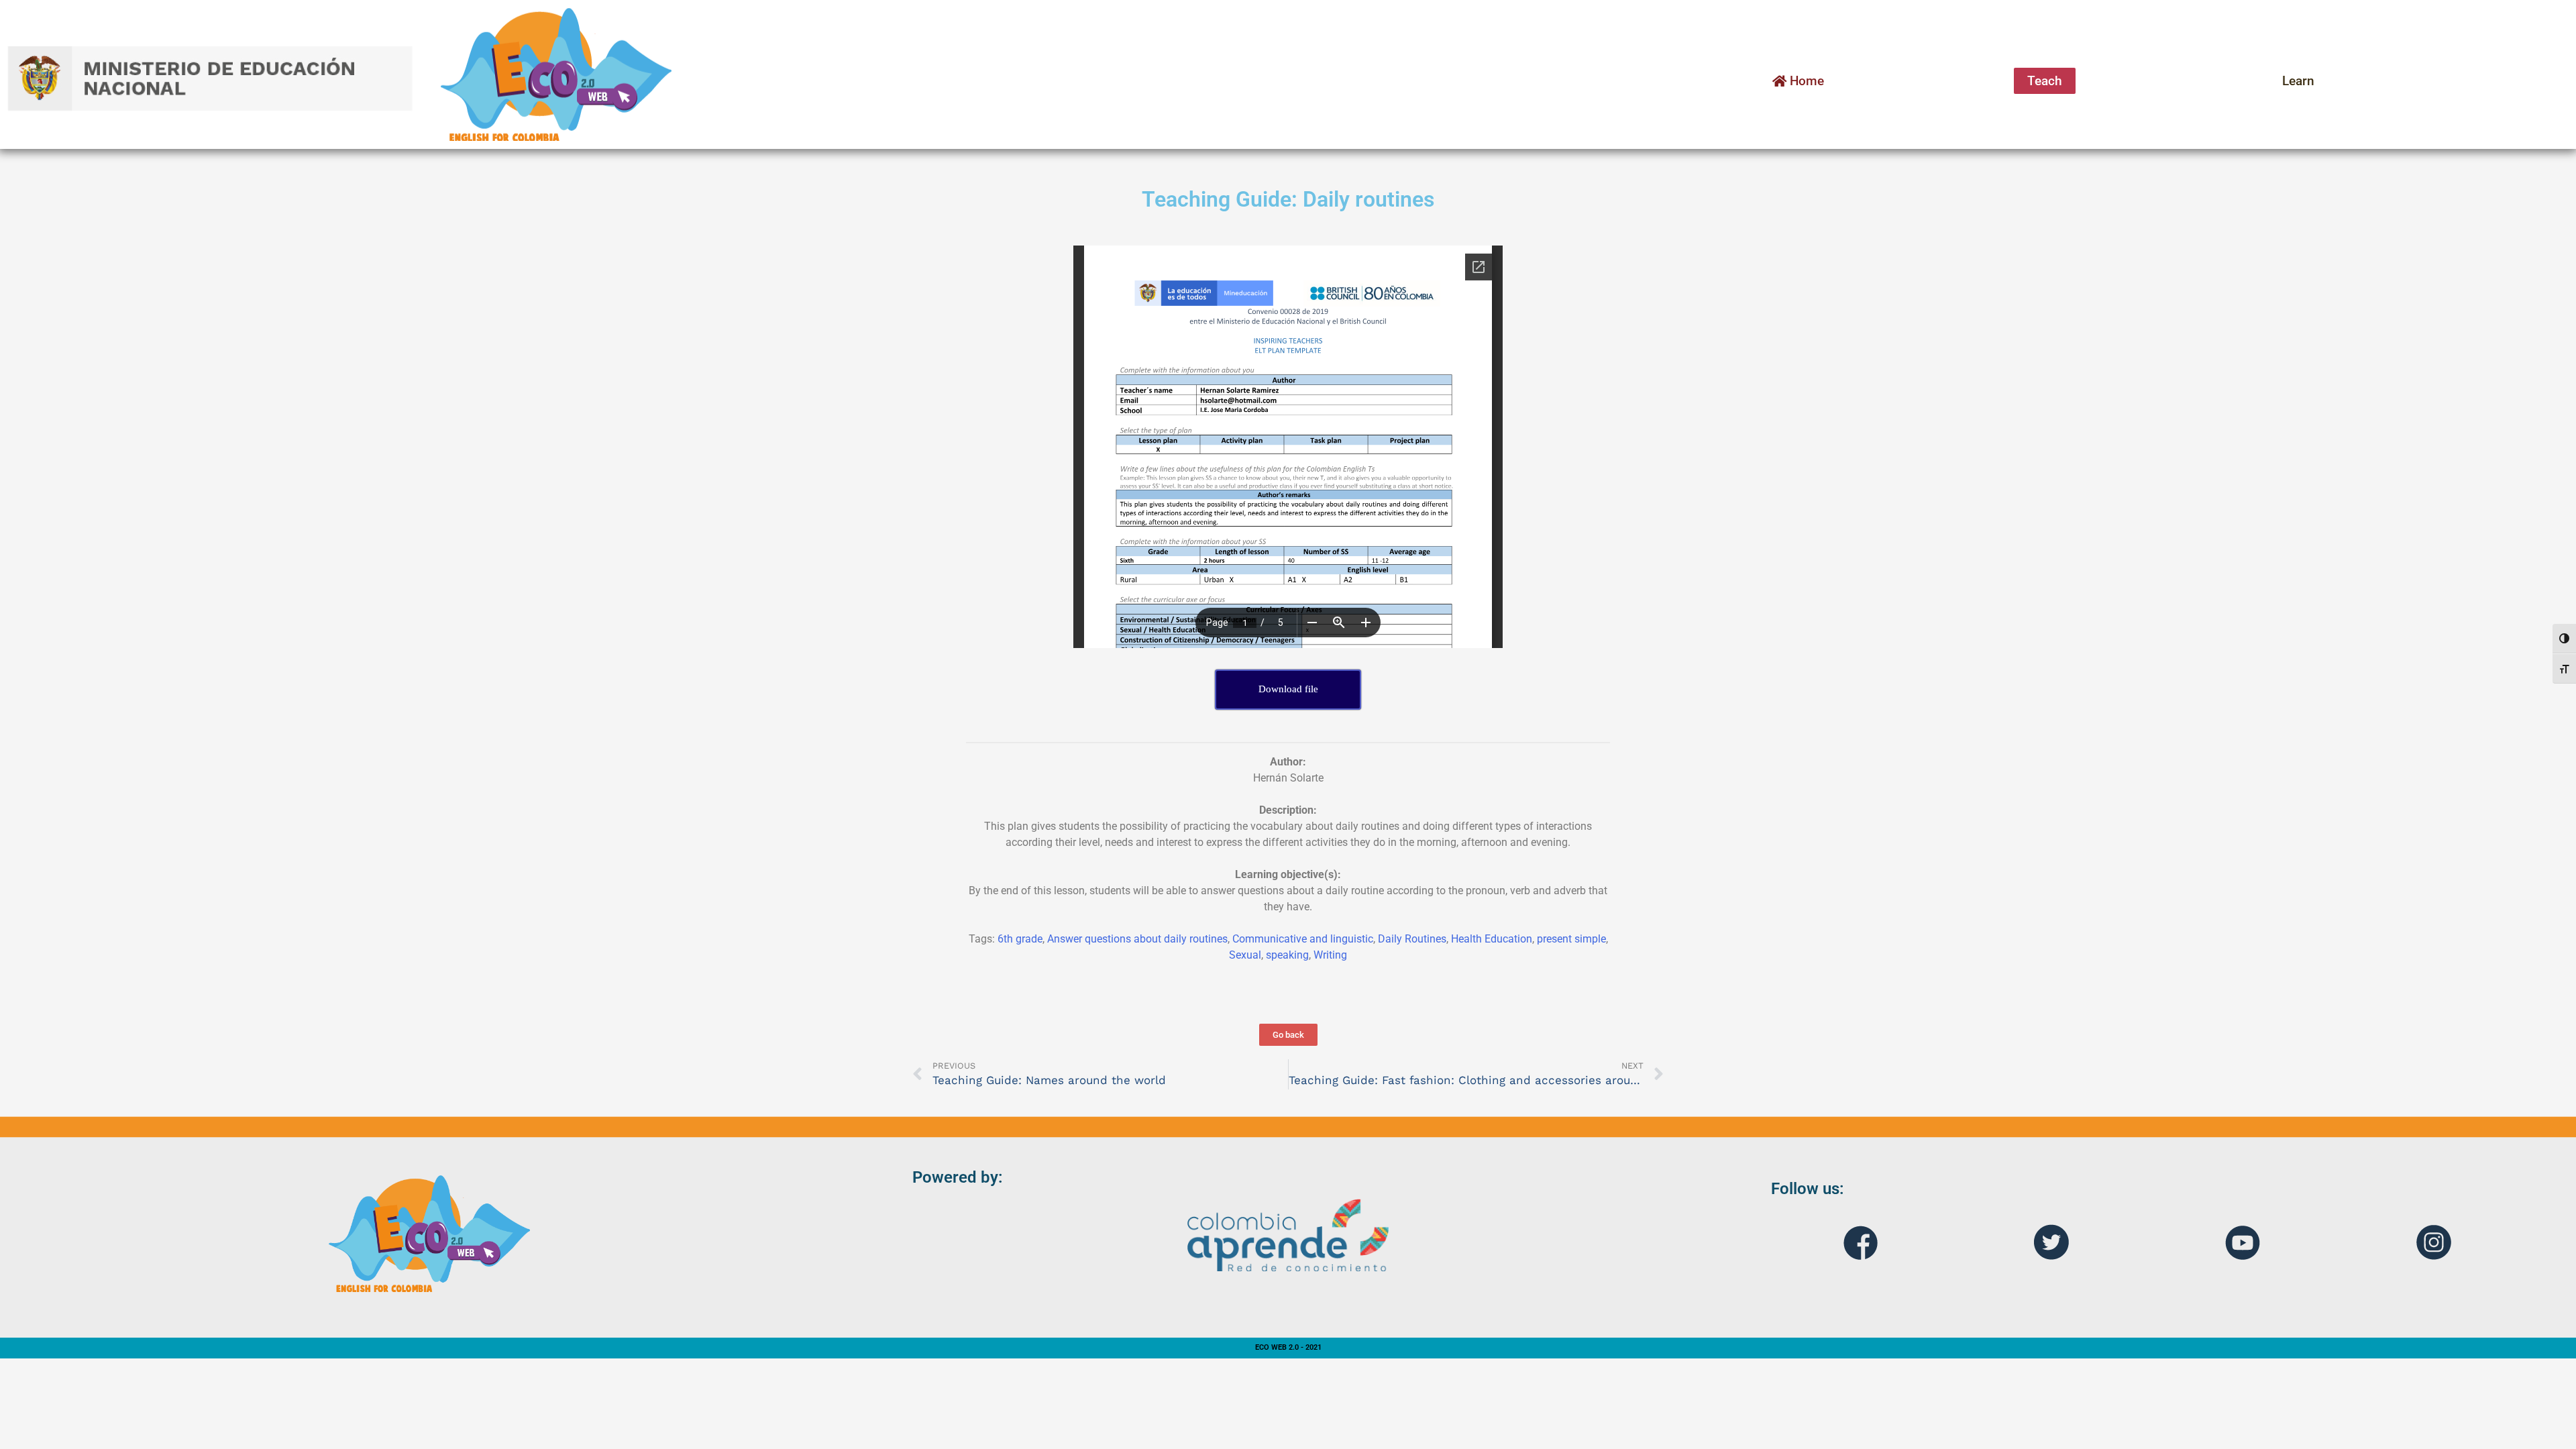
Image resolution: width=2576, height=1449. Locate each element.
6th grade (1020, 939)
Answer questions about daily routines (1137, 939)
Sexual (1245, 955)
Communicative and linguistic (1303, 939)
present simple (1571, 939)
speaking (1287, 955)
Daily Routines (1412, 939)
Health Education (1492, 939)
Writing (1330, 955)
